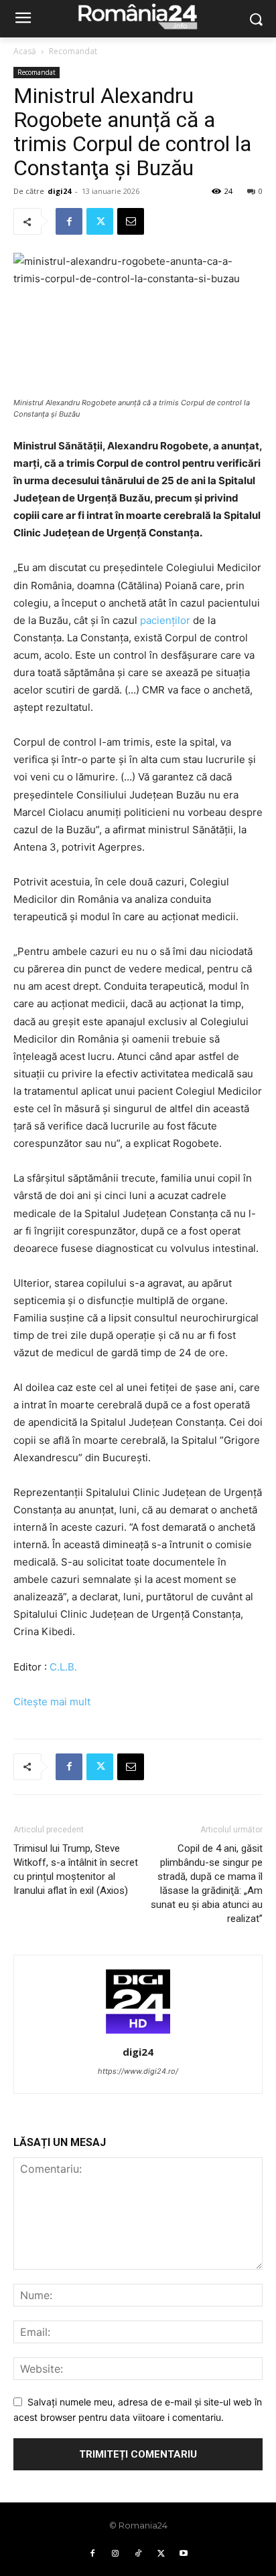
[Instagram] (115, 2554)
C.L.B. (63, 1667)
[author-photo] (138, 2033)
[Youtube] (184, 2554)
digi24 (59, 191)
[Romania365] (138, 16)
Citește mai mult (52, 1702)
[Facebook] (69, 221)
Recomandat (73, 51)
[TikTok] (138, 2554)
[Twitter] (100, 221)
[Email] (131, 221)
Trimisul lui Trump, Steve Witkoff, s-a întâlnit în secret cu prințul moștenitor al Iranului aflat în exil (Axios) (76, 1869)
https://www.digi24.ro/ (138, 2071)
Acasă (25, 51)
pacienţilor (165, 620)
